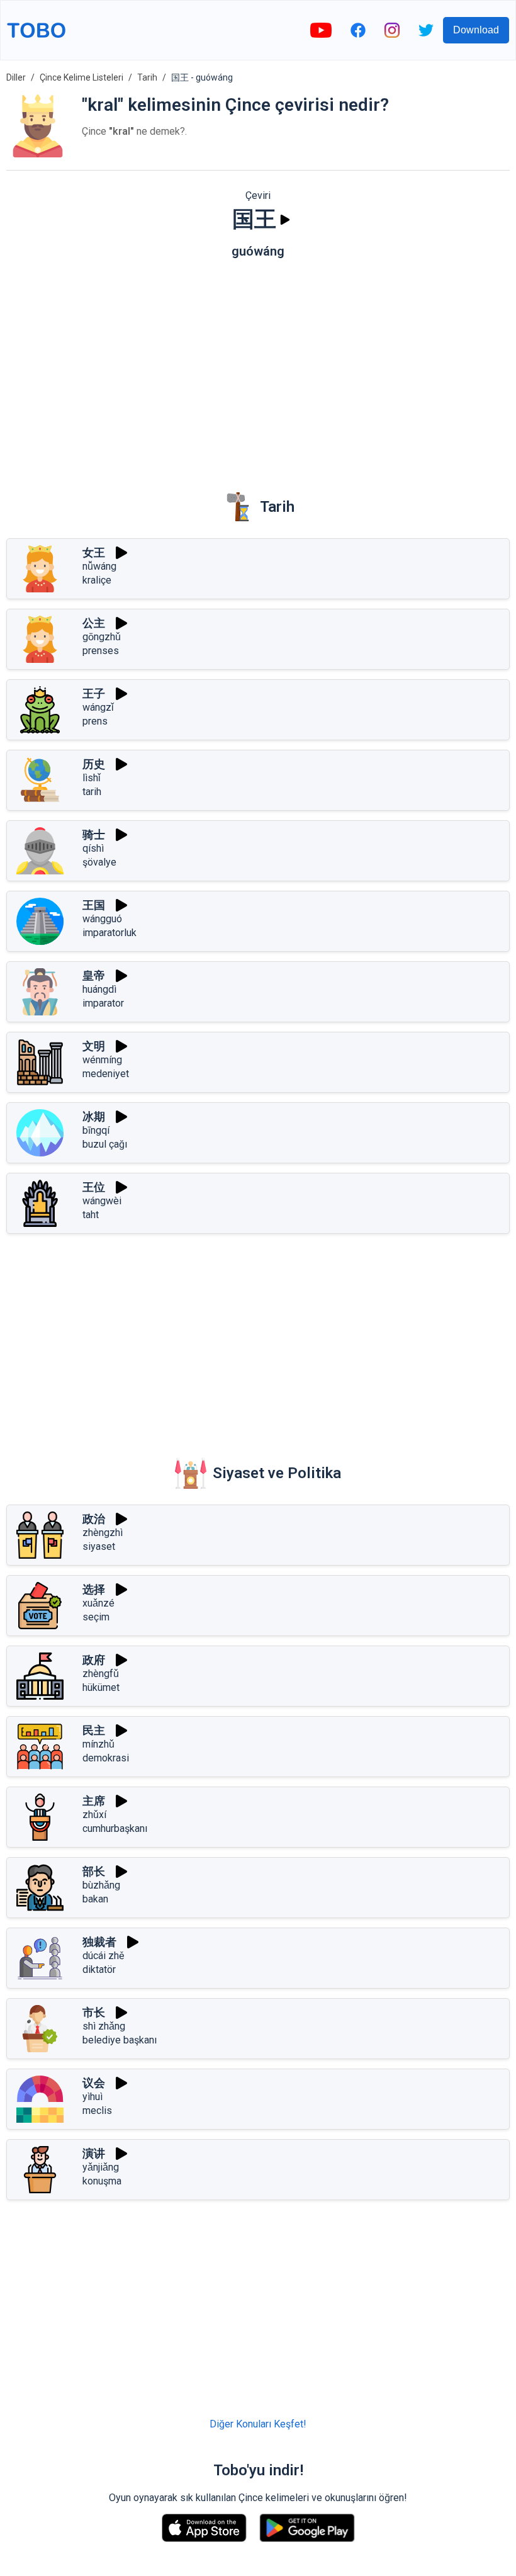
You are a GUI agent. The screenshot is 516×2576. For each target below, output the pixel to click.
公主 (94, 623)
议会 (94, 2083)
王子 (94, 693)
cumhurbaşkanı (115, 1828)
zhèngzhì (103, 1533)
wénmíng (102, 1060)
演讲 (94, 2153)
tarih (92, 792)
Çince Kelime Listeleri (81, 77)
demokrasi (106, 1758)
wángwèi (102, 1201)
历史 (94, 764)
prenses (101, 651)
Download (476, 30)
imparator (103, 1003)
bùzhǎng (101, 1885)
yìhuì (93, 2097)
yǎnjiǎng (101, 2167)
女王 (94, 552)
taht (91, 1215)
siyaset (99, 1546)
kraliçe (97, 580)
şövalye (99, 862)
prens (95, 721)
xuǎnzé (98, 1603)
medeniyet (106, 1074)
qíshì (93, 848)
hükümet (101, 1687)
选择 (94, 1589)
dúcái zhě (103, 1956)
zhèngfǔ (101, 1674)
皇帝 (94, 975)
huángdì (99, 989)
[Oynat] (285, 220)
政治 (94, 1519)
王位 (94, 1187)
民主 (94, 1730)
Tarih (147, 77)
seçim (96, 1617)
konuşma (102, 2181)
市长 (94, 2012)
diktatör (99, 1969)
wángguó (102, 919)
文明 (94, 1046)
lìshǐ (92, 778)
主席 (94, 1801)
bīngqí (96, 1130)
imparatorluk (109, 933)
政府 (94, 1660)
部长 (94, 1871)
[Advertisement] (258, 366)
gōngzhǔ (102, 637)
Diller (16, 77)
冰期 (94, 1116)
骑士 (94, 834)
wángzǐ (98, 707)
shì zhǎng (104, 2026)
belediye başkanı (120, 2040)
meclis (97, 2110)
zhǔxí (94, 1815)
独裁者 (99, 1942)
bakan (95, 1899)
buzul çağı (105, 1144)
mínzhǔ (98, 1744)
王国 (94, 905)
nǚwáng (99, 566)
